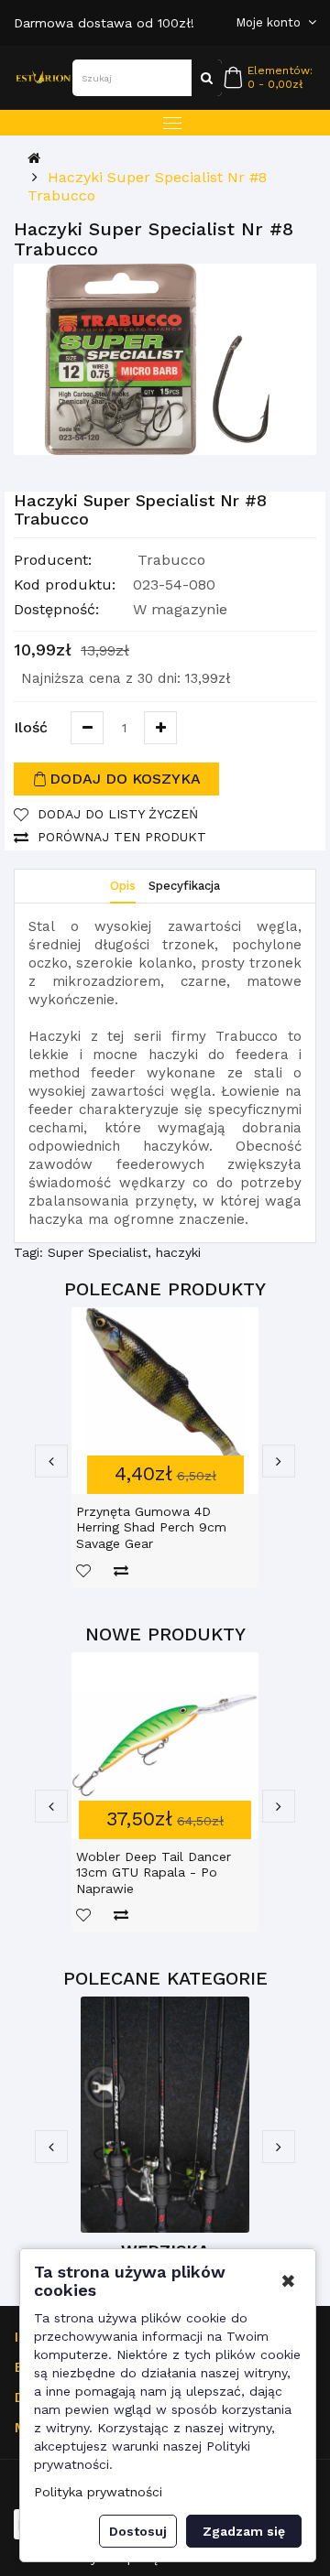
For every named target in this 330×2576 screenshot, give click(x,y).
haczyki (178, 1252)
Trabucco (171, 560)
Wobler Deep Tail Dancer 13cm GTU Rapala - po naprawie (154, 1872)
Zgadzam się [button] (244, 2531)
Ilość (31, 727)
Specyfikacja (184, 886)
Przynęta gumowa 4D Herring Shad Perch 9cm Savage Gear (151, 1527)
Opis (123, 886)
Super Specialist (98, 1252)
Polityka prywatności (98, 2492)
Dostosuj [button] (138, 2531)
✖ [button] (288, 2281)
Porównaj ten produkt (122, 837)
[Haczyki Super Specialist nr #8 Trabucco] (165, 359)
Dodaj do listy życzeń (118, 814)
